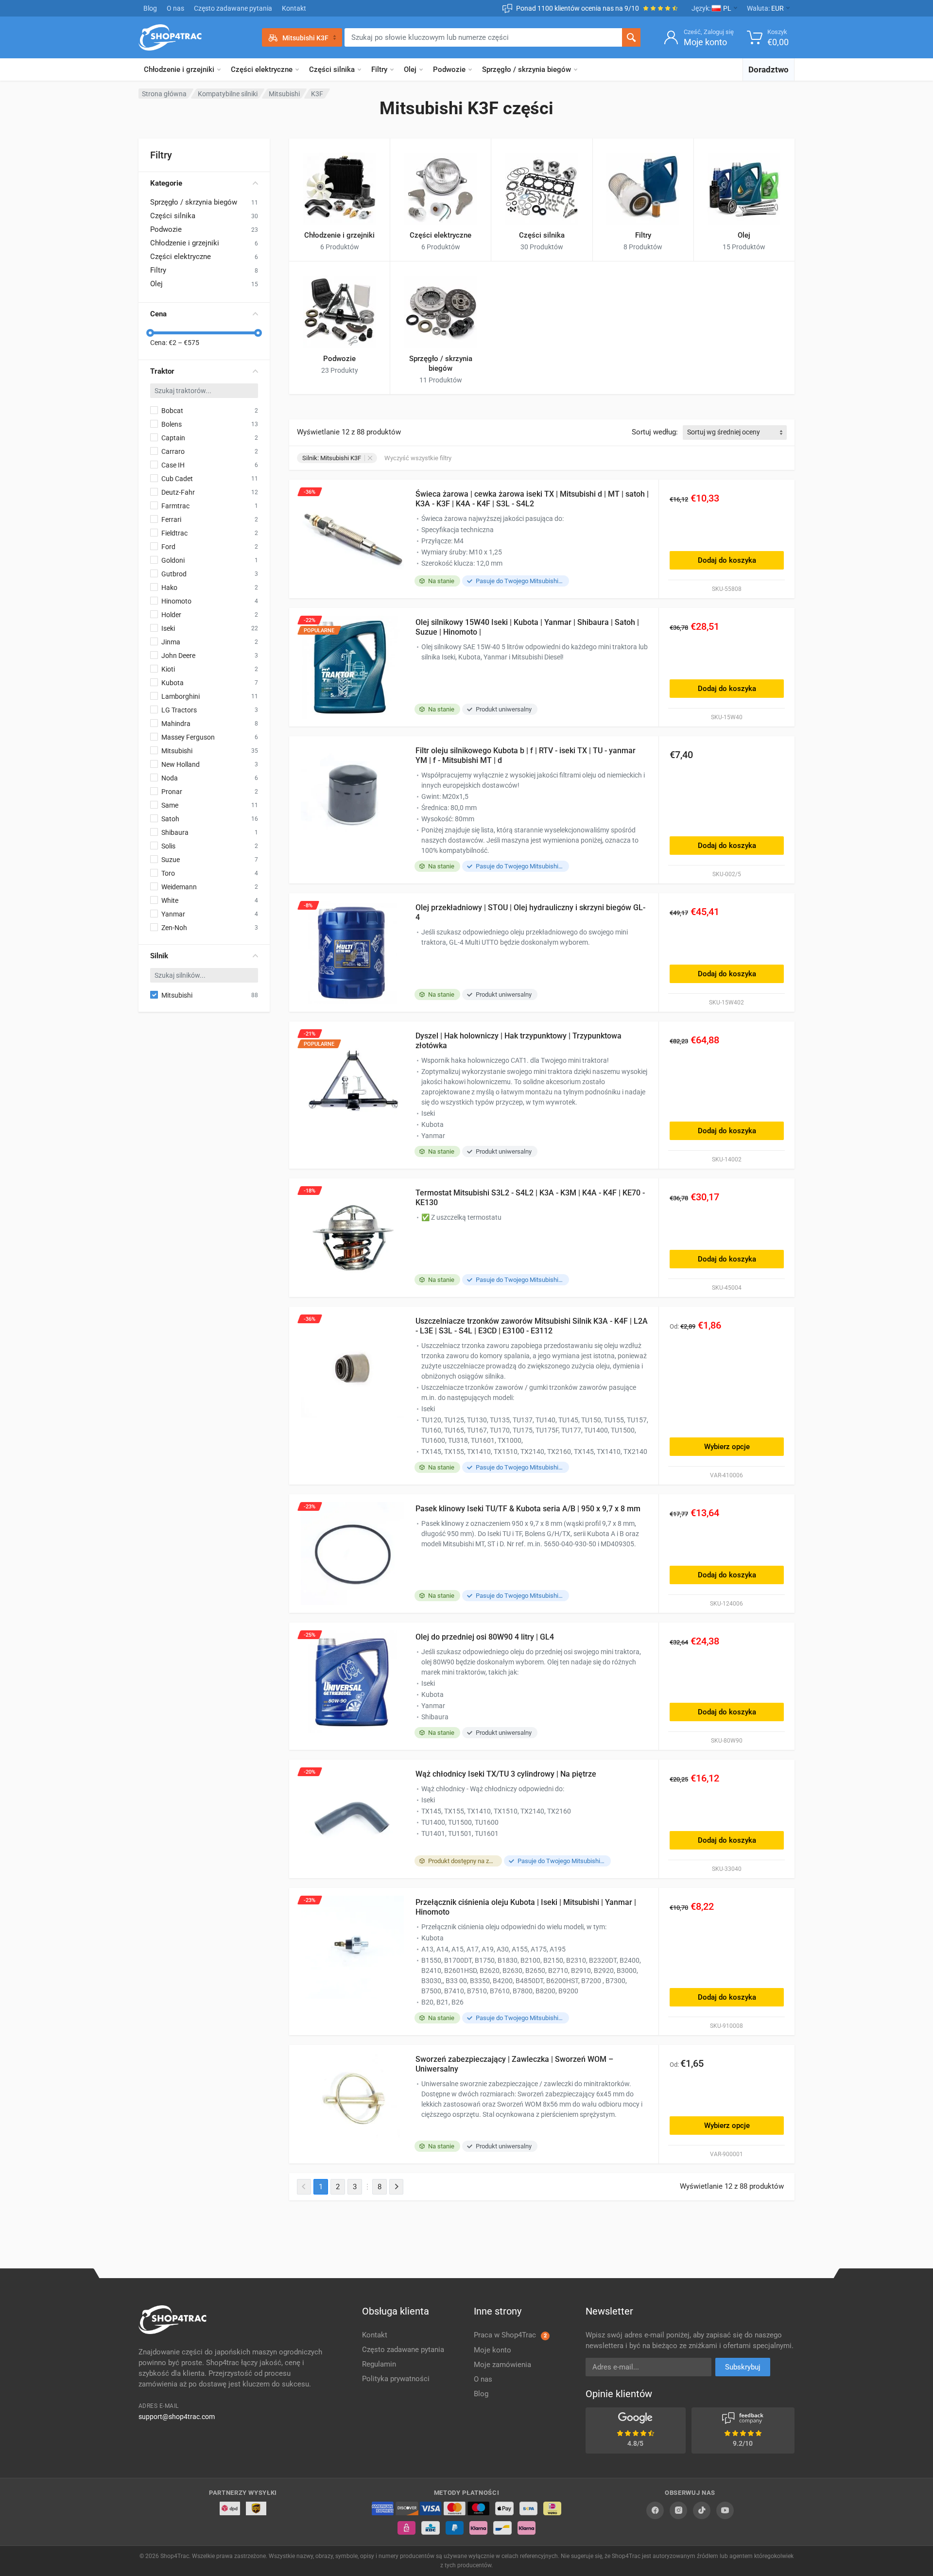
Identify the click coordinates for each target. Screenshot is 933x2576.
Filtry (379, 69)
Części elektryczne (262, 69)
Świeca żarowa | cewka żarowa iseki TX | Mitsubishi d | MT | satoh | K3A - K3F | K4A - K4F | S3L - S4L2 (532, 499)
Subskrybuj (743, 2367)
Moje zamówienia (502, 2365)
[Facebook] (655, 2510)
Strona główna (164, 94)
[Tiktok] (702, 2510)
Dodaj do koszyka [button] (727, 560)
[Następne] (396, 2187)
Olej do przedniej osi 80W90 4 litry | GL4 (485, 1637)
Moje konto (492, 2350)
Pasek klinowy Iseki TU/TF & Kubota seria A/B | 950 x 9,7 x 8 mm (528, 1509)
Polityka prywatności (396, 2379)
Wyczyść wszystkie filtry (418, 458)
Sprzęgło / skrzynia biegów (527, 69)
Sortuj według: (655, 432)
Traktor (162, 371)
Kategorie (166, 183)
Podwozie (449, 69)
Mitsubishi (284, 94)
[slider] (150, 333)
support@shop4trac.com (177, 2417)
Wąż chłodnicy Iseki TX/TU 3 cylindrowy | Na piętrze (506, 1774)
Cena (158, 314)
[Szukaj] (631, 37)
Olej (410, 69)
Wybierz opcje (727, 1447)
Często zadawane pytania (233, 8)
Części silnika (332, 69)
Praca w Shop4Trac (510, 2335)
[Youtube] (725, 2510)
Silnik (159, 956)
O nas (175, 8)
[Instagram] (678, 2510)
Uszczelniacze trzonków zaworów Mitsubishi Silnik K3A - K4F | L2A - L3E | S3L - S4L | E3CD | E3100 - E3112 (532, 1326)
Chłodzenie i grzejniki (179, 69)
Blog (150, 8)
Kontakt (294, 8)
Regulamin (379, 2364)
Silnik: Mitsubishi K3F (332, 458)
